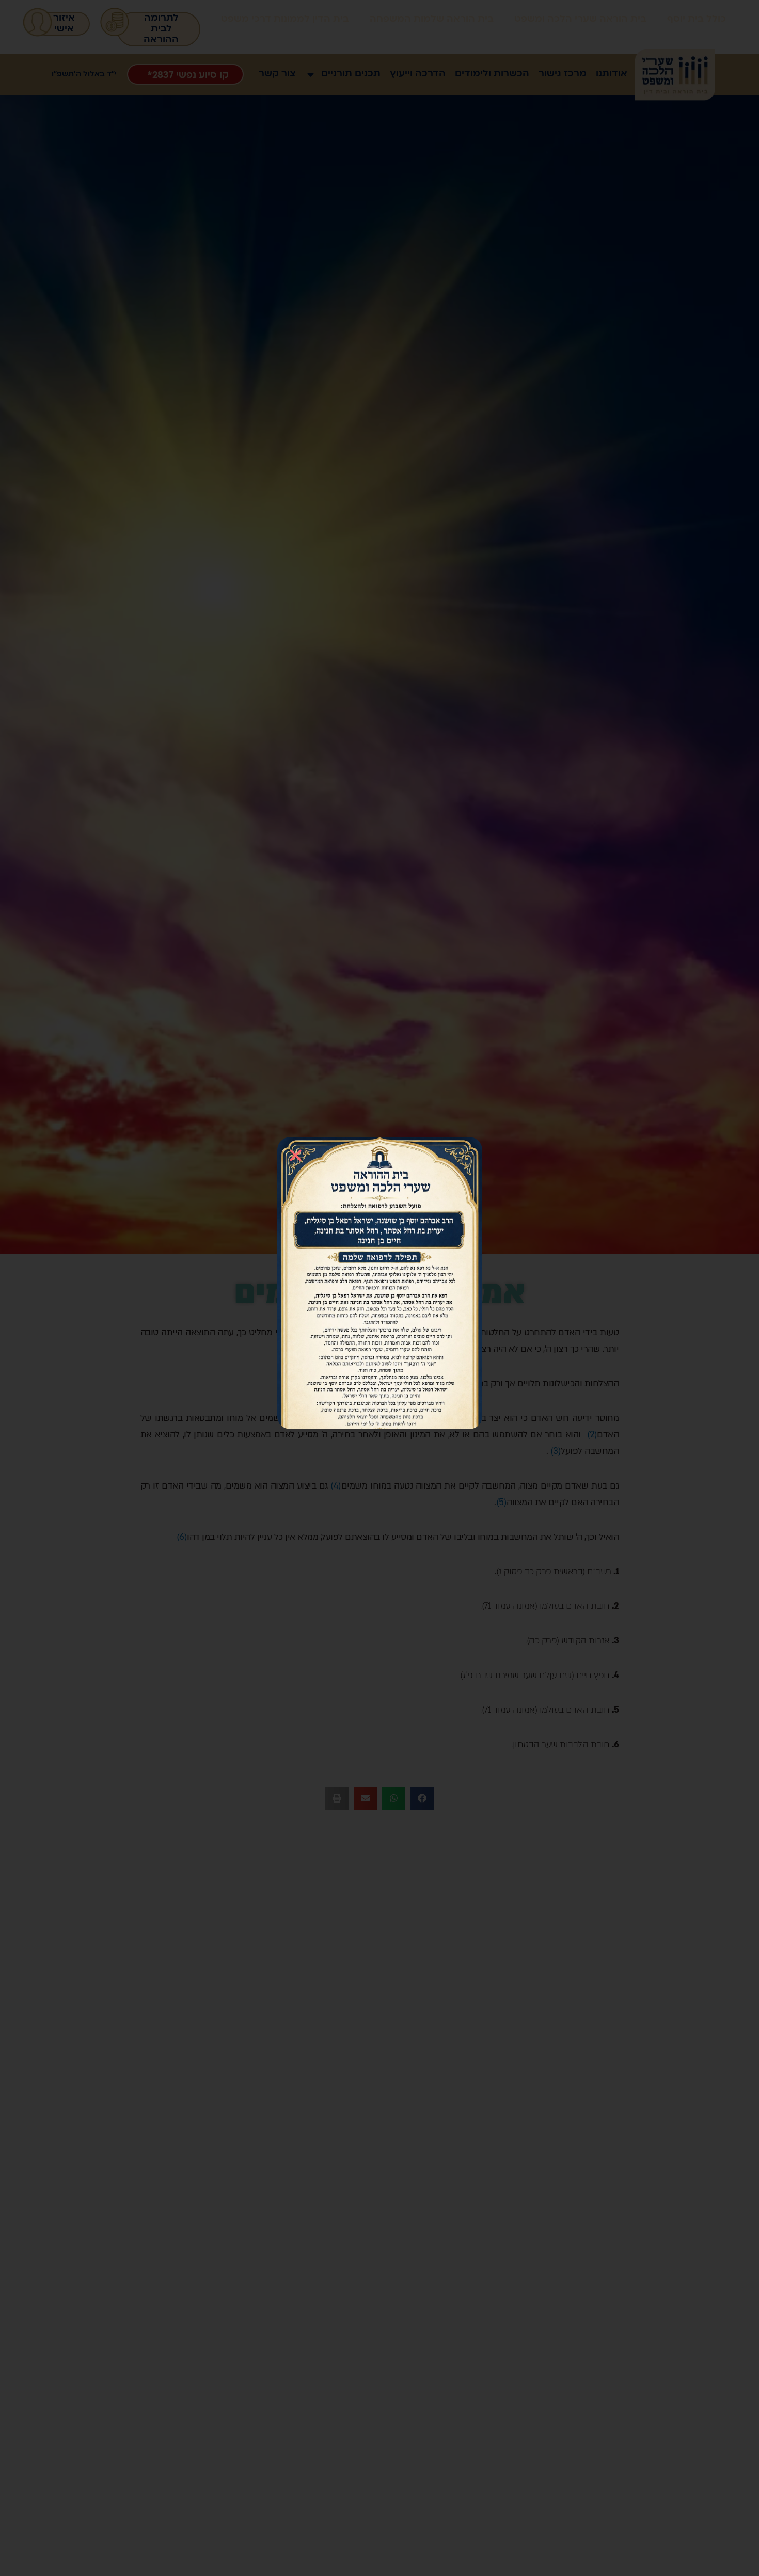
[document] (379, 1288)
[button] (296, 1155)
